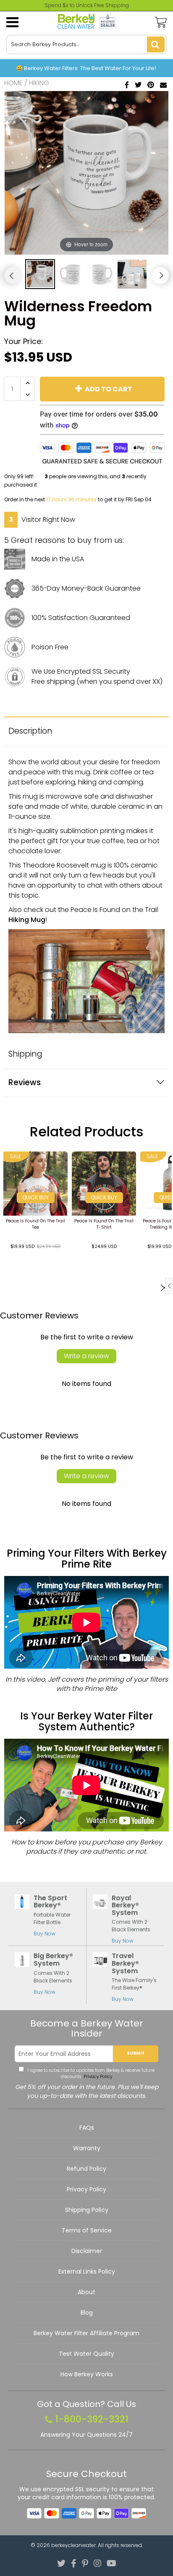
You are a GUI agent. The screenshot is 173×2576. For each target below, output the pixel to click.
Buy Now (45, 1934)
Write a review (86, 1356)
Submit (136, 2053)
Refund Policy (86, 2169)
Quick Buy (35, 1197)
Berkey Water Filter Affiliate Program (86, 2333)
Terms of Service (87, 2230)
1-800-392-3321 (92, 2420)
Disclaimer (87, 2251)
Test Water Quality (86, 2354)
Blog (87, 2313)
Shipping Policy (87, 2210)
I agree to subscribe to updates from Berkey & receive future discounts (90, 2073)
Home (13, 83)
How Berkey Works (87, 2374)
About (86, 2292)
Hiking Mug (27, 920)
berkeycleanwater (73, 2545)
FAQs (87, 2128)
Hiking (39, 83)
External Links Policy (87, 2271)
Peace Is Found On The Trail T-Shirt (104, 1224)
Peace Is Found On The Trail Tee (35, 1224)
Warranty (87, 2148)
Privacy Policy (97, 2077)
